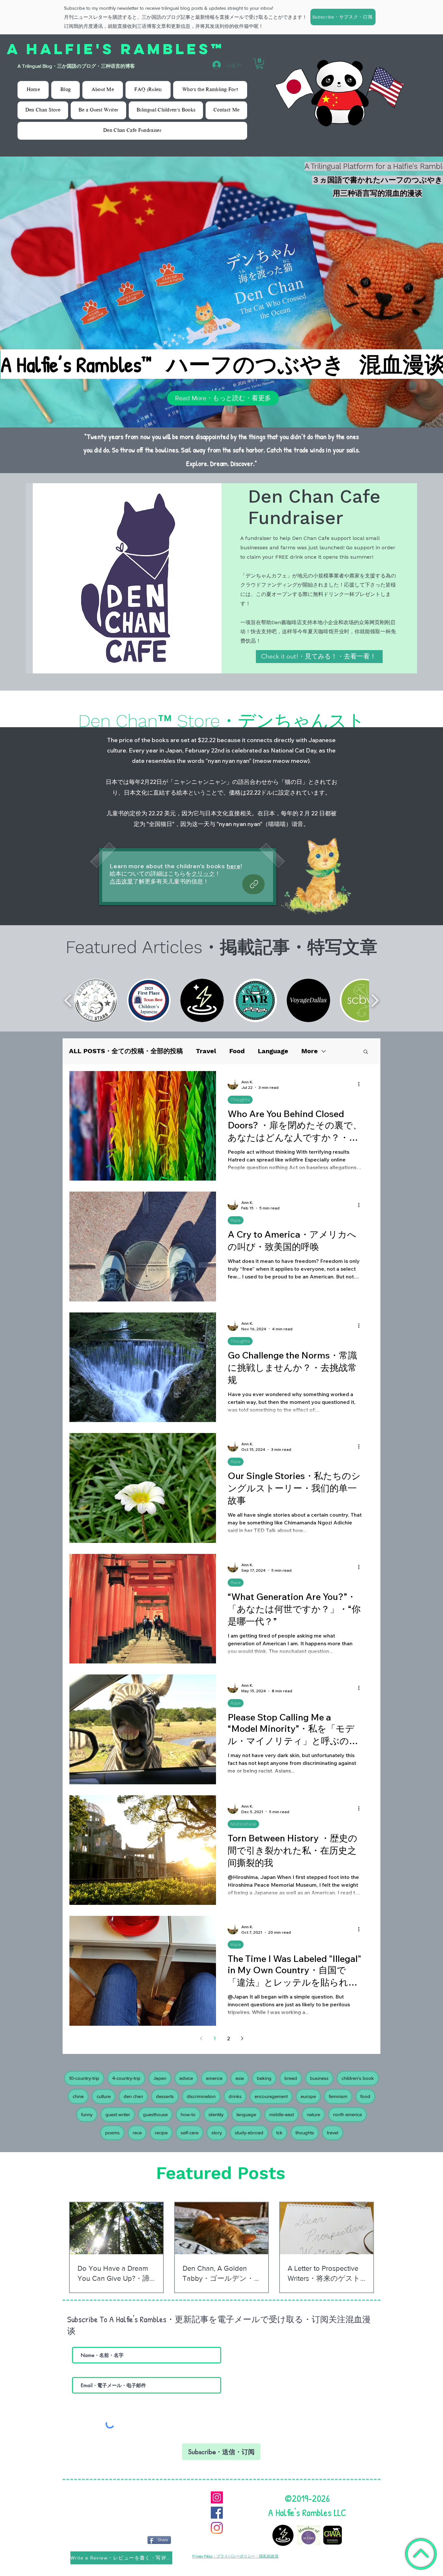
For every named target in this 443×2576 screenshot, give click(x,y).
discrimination (201, 2096)
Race (236, 1220)
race (137, 2133)
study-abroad (249, 2133)
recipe (161, 2133)
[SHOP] (253, 884)
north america (347, 2114)
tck (279, 2133)
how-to (188, 2114)
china (78, 2096)
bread (291, 2078)
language (246, 2114)
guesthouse (155, 2114)
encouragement (271, 2096)
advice (186, 2078)
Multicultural (243, 1824)
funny (87, 2114)
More (310, 1051)
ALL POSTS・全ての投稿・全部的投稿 (126, 1051)
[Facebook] (217, 2513)
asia (240, 2078)
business (319, 2078)
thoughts (305, 2133)
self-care (190, 2133)
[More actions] (361, 1084)
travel (333, 2133)
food (365, 2096)
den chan (133, 2096)
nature (313, 2114)
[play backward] (68, 1000)
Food (237, 1051)
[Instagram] (217, 2497)
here (234, 866)
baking (264, 2078)
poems (112, 2133)
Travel (206, 1051)
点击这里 (121, 881)
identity (216, 2114)
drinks (235, 2096)
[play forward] (375, 1000)
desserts (165, 2096)
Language (273, 1051)
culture (104, 2096)
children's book (358, 2078)
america (214, 2078)
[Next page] (242, 2038)
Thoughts (240, 1100)
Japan (160, 2078)
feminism (338, 2096)
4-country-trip (126, 2078)
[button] (343, 17)
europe (308, 2096)
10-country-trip (84, 2078)
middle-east (281, 2114)
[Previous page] (201, 2038)
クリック (203, 874)
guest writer (118, 2114)
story (217, 2133)
